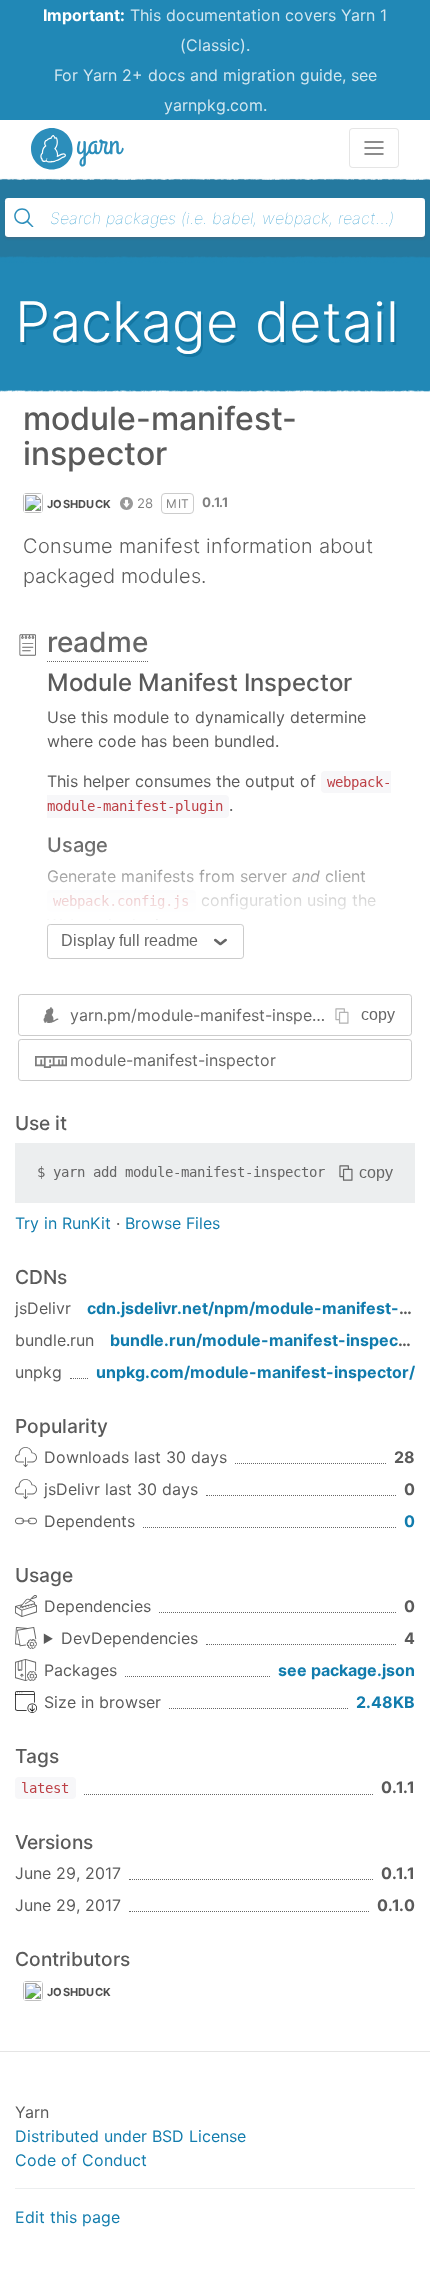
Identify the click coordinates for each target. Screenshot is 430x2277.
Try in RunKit (63, 1223)
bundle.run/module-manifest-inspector (265, 1340)
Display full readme (129, 940)
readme (97, 642)
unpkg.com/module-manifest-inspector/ (255, 1372)
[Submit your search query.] (24, 218)
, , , (121, 1639)
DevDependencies (129, 1638)
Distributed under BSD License (130, 2136)
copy (378, 1014)
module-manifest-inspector (173, 1060)
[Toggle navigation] (374, 148)
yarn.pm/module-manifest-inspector (206, 1015)
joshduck (79, 504)
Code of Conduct (81, 2160)
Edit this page (67, 2217)
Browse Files (172, 1223)
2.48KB (385, 1702)
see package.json (346, 1670)
